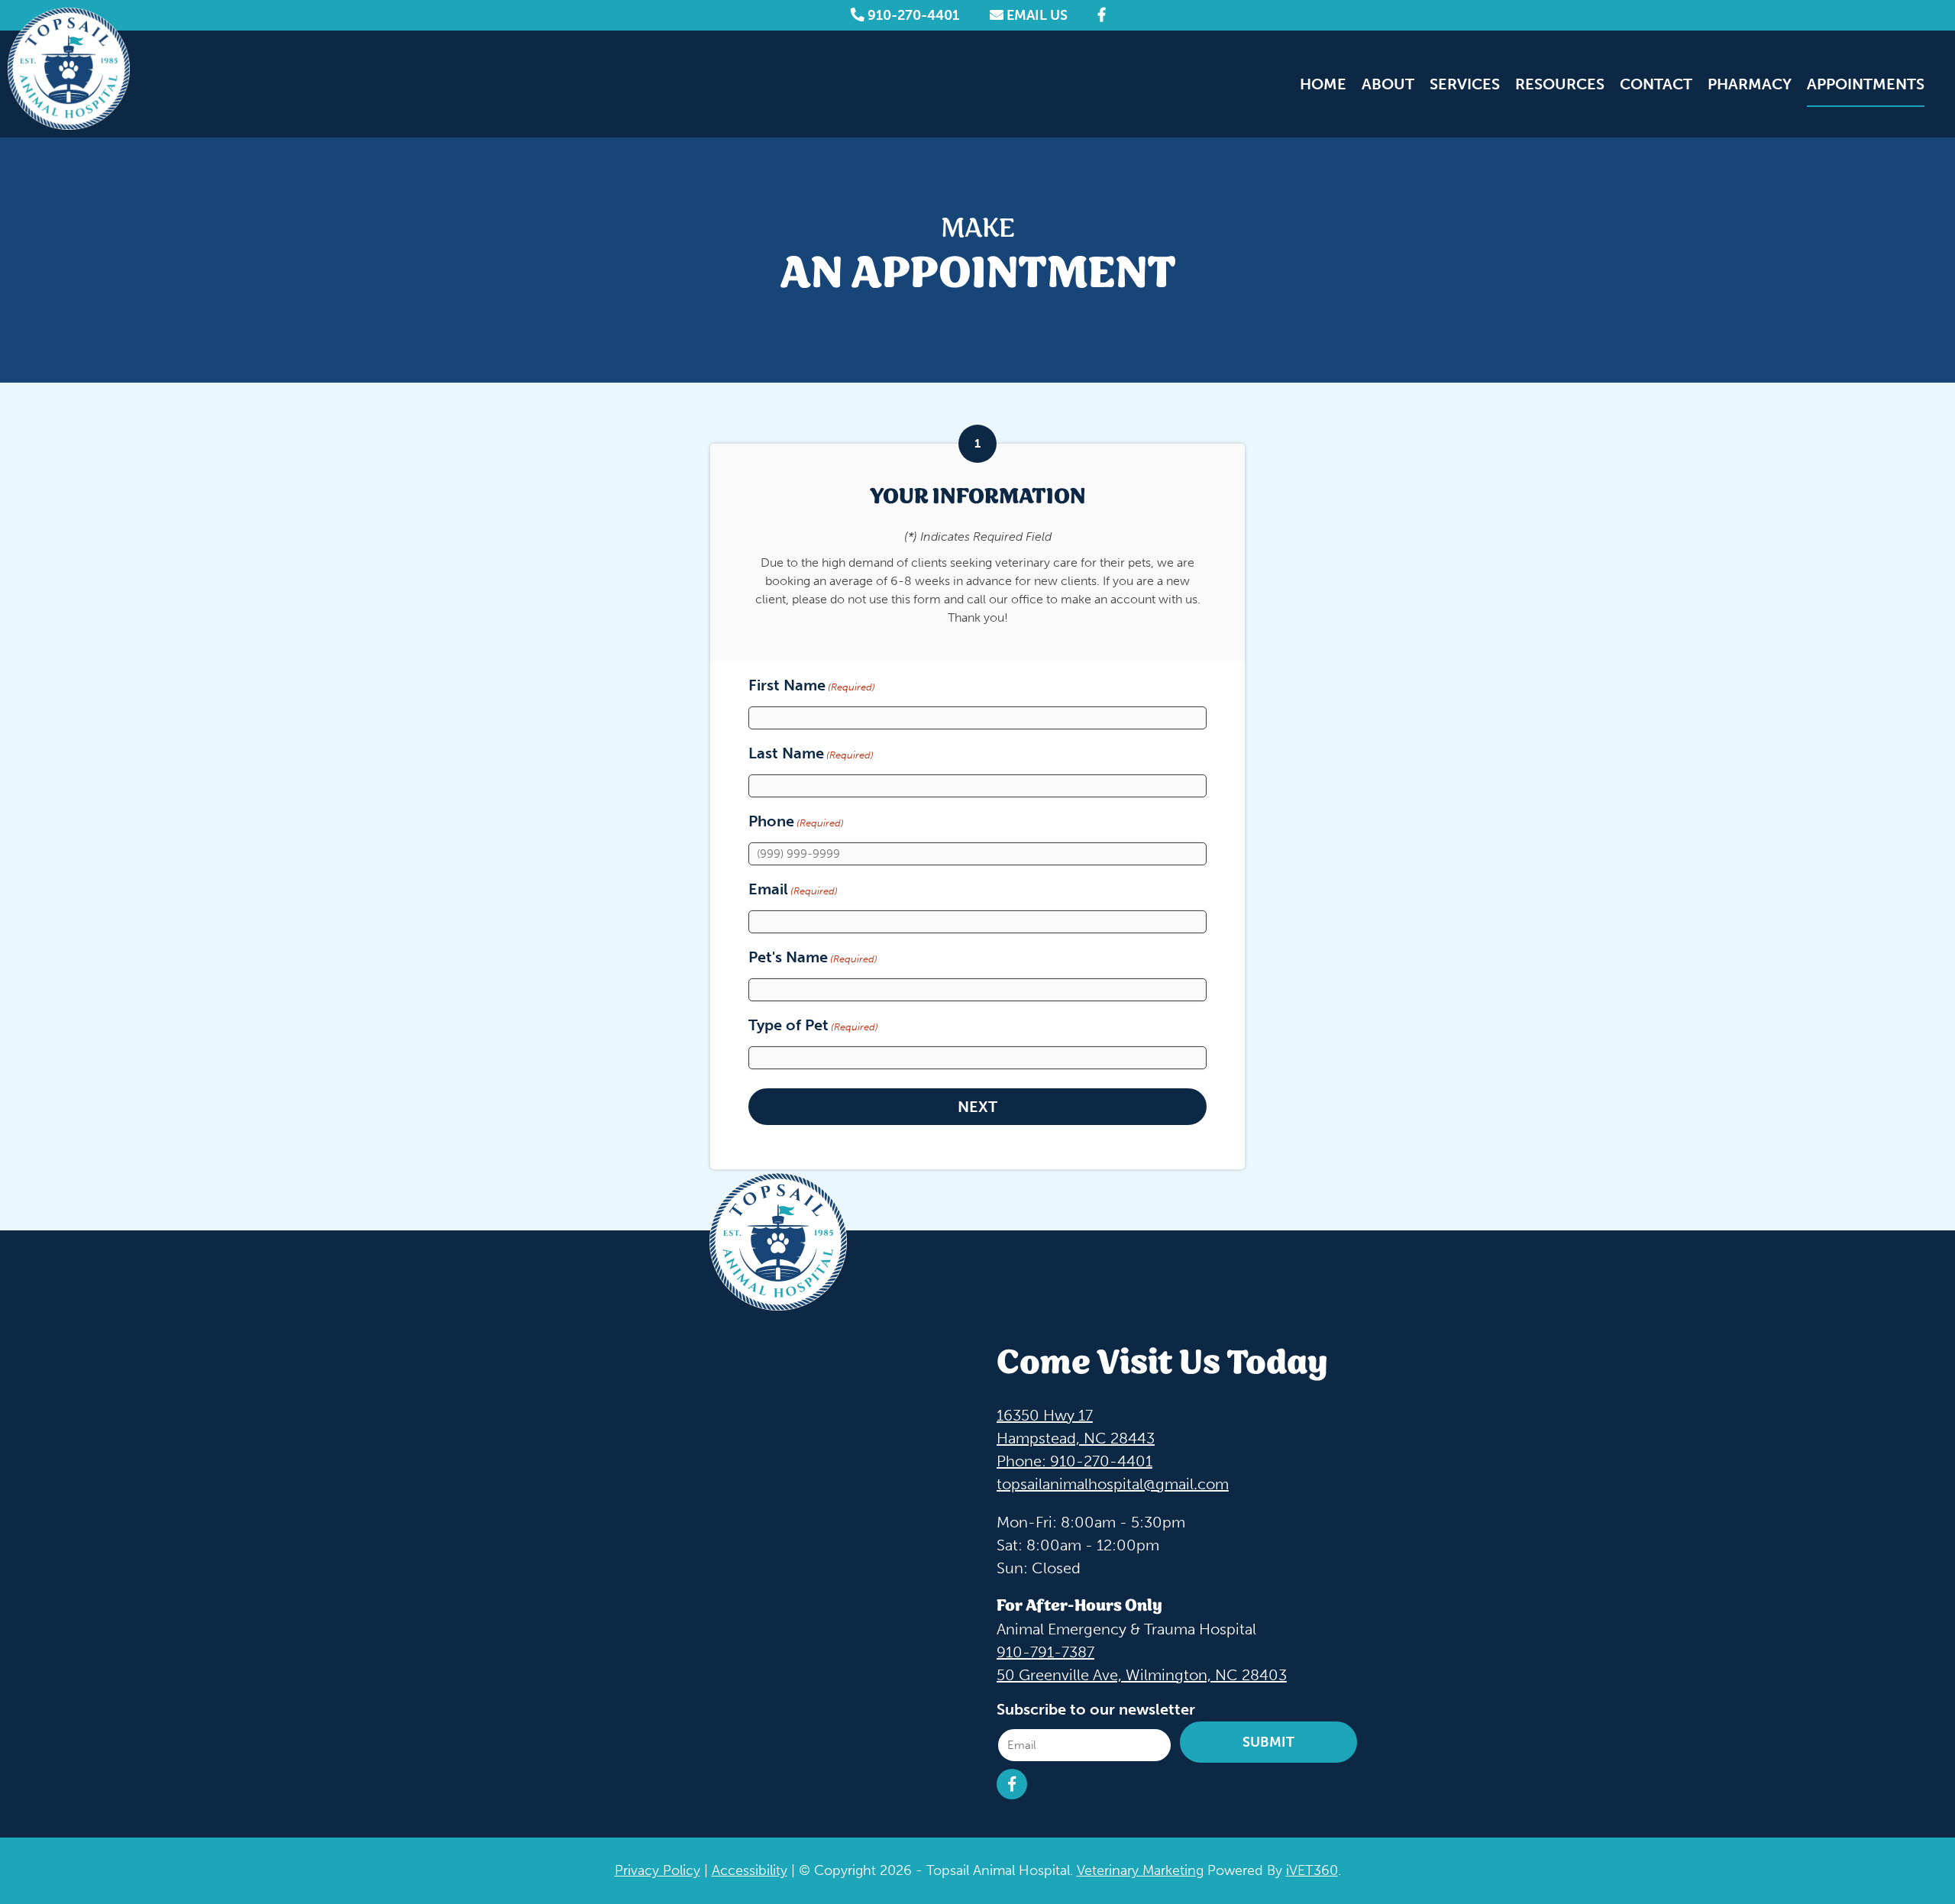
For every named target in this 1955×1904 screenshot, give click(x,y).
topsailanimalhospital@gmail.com (1113, 1483)
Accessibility (750, 1870)
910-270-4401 (912, 15)
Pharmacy (1750, 84)
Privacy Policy (658, 1870)
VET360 (1312, 1870)
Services (1465, 84)
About (1388, 84)
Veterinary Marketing (1140, 1870)
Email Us (1036, 15)
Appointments (1866, 84)
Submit (1268, 1742)
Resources (1560, 84)
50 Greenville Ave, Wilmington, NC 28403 (1142, 1674)
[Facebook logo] (1102, 15)
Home (1323, 84)
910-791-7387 (1045, 1651)
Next (977, 1107)
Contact (1656, 84)
